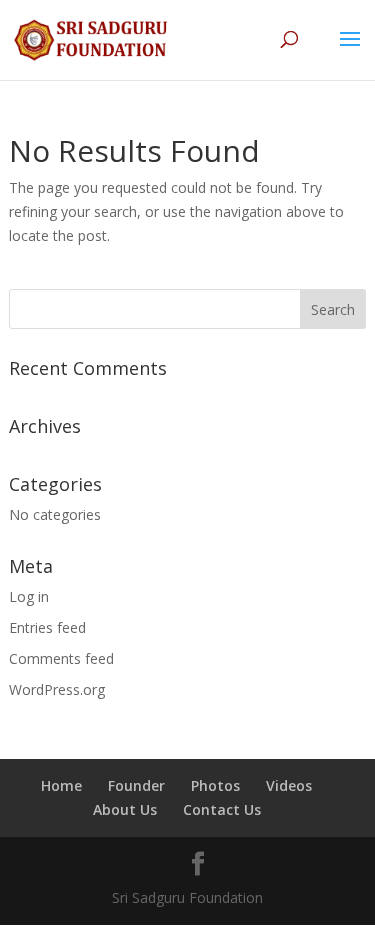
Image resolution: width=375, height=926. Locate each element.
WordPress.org (57, 689)
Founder (136, 785)
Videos (289, 785)
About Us (125, 809)
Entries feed (47, 627)
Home (61, 785)
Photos (215, 785)
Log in (29, 596)
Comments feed (61, 658)
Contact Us (222, 809)
